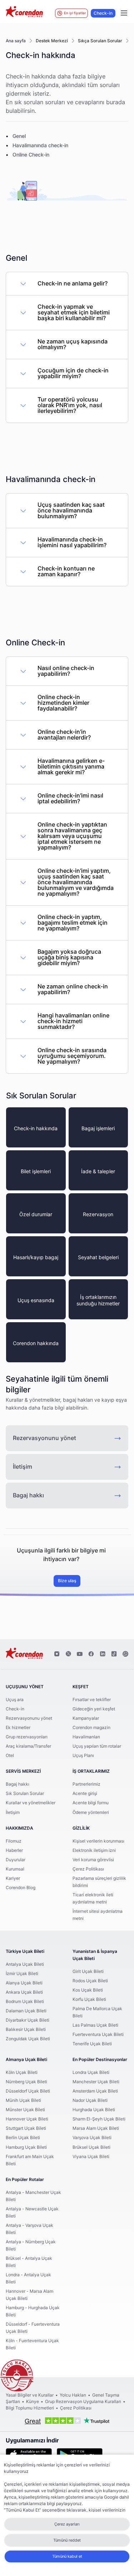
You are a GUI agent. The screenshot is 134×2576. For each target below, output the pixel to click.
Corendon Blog (21, 1888)
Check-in (103, 13)
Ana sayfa (16, 41)
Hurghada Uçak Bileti (94, 2110)
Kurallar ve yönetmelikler (31, 1803)
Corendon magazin (91, 1728)
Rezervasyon (98, 1215)
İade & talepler (98, 1172)
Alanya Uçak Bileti (24, 1983)
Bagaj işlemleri (98, 1129)
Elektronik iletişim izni (94, 1850)
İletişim (23, 1467)
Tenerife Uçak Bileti (92, 2044)
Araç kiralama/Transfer (28, 1746)
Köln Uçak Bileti (22, 2072)
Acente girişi (85, 1793)
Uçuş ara (15, 1700)
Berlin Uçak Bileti (23, 2138)
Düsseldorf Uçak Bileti (28, 2091)
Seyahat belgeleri (98, 1258)
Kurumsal (15, 1869)
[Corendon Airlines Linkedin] (103, 1654)
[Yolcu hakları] (17, 2376)
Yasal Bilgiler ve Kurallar (30, 2395)
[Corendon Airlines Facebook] (91, 1654)
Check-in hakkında (36, 1129)
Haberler (14, 1850)
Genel (19, 136)
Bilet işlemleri (36, 1172)
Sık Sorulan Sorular (25, 1793)
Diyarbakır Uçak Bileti (28, 2020)
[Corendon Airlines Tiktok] (114, 1654)
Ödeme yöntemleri (91, 1812)
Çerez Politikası (88, 1869)
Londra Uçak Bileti (91, 2072)
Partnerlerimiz (86, 1784)
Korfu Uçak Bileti (89, 1999)
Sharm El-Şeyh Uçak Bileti (99, 2119)
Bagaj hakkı (28, 1496)
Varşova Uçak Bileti (92, 2138)
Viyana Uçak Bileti (91, 2157)
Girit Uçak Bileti (88, 1971)
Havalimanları (86, 1737)
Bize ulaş (67, 1581)
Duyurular (16, 1860)
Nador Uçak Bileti (90, 2100)
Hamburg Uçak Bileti (26, 2147)
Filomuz (14, 1841)
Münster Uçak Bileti (25, 2110)
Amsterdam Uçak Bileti (95, 2091)
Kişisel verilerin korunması (98, 1841)
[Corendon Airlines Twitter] (68, 1654)
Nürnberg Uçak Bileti (26, 2082)
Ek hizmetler (18, 1728)
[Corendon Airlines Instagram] (57, 1654)
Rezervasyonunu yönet (44, 1438)
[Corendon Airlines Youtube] (80, 1654)
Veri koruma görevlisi (93, 1860)
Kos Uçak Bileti (88, 1990)
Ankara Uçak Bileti (24, 1992)
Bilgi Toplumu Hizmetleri (30, 2408)
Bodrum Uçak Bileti (25, 2002)
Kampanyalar (86, 1718)
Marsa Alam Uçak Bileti (96, 2128)
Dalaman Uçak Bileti (26, 2011)
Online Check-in (31, 155)
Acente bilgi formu (91, 1803)
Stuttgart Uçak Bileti (26, 2128)
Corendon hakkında (36, 1344)
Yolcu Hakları (73, 2395)
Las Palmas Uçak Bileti (95, 2025)
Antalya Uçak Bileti (25, 1964)
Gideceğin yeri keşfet (94, 1709)
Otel (10, 1756)
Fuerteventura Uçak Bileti (98, 2035)
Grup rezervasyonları (27, 1737)
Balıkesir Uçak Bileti (26, 2029)
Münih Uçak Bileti (23, 2100)
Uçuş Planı (83, 1756)
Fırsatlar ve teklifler (92, 1700)
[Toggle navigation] (124, 13)
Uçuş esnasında (36, 1301)
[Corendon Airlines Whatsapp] (125, 1654)
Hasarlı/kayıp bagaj (36, 1258)
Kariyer (13, 1878)
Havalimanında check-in (40, 146)
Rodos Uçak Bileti (90, 1981)
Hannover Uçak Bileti (27, 2119)
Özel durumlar (36, 1215)
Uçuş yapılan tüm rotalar (97, 1746)
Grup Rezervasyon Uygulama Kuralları (83, 2402)
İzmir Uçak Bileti (22, 1974)
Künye (33, 2402)
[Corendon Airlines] (24, 13)
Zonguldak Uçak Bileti (28, 2039)
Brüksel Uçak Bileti (91, 2147)
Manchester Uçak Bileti (96, 2082)
